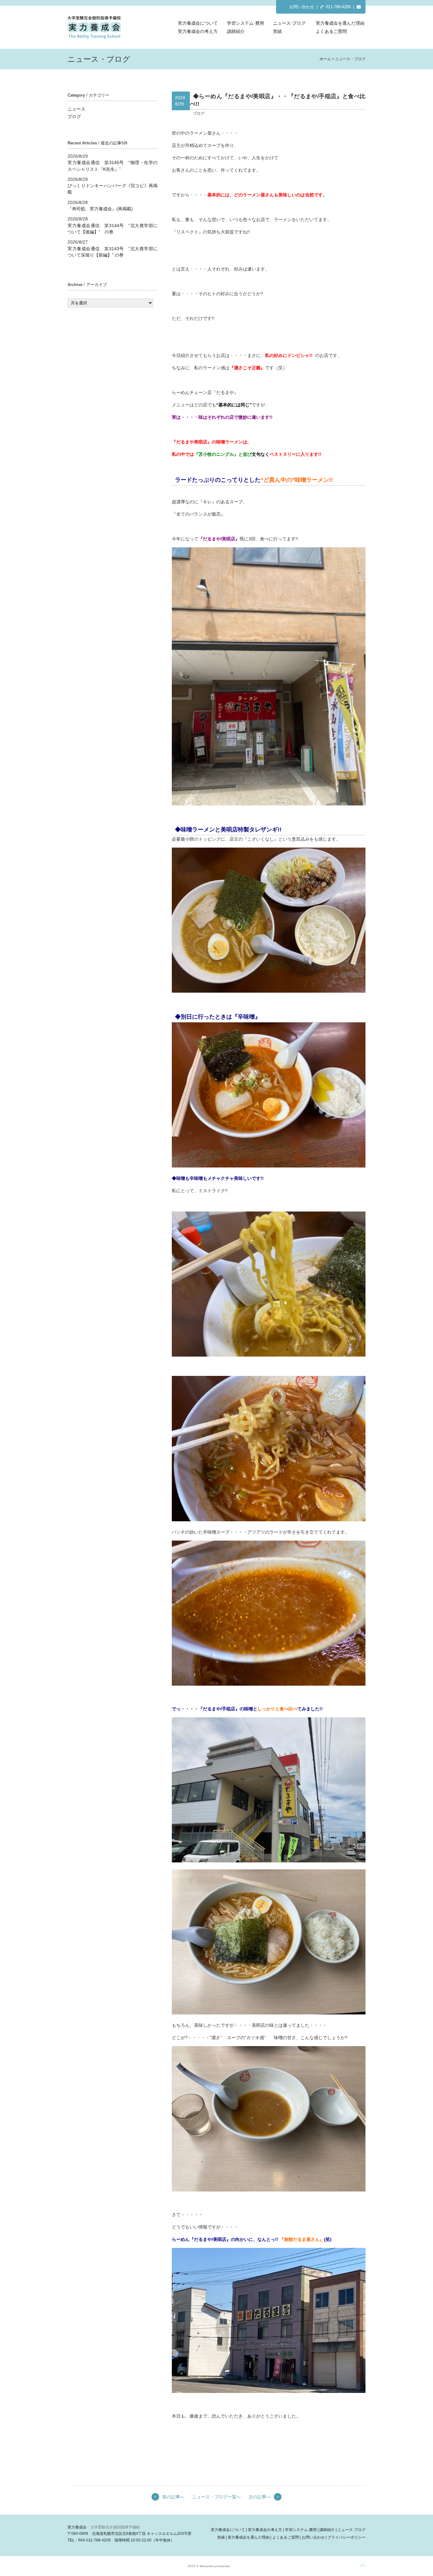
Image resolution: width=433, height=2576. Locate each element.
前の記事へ (173, 2497)
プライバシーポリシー (346, 2537)
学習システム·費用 (246, 23)
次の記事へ (260, 2497)
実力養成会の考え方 (198, 31)
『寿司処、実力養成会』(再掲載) (100, 209)
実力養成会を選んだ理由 (340, 23)
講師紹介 (236, 31)
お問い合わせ (302, 7)
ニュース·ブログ (289, 23)
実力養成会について (198, 23)
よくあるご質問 (331, 31)
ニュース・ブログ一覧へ (217, 2497)
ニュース (76, 109)
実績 (277, 31)
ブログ (74, 117)
